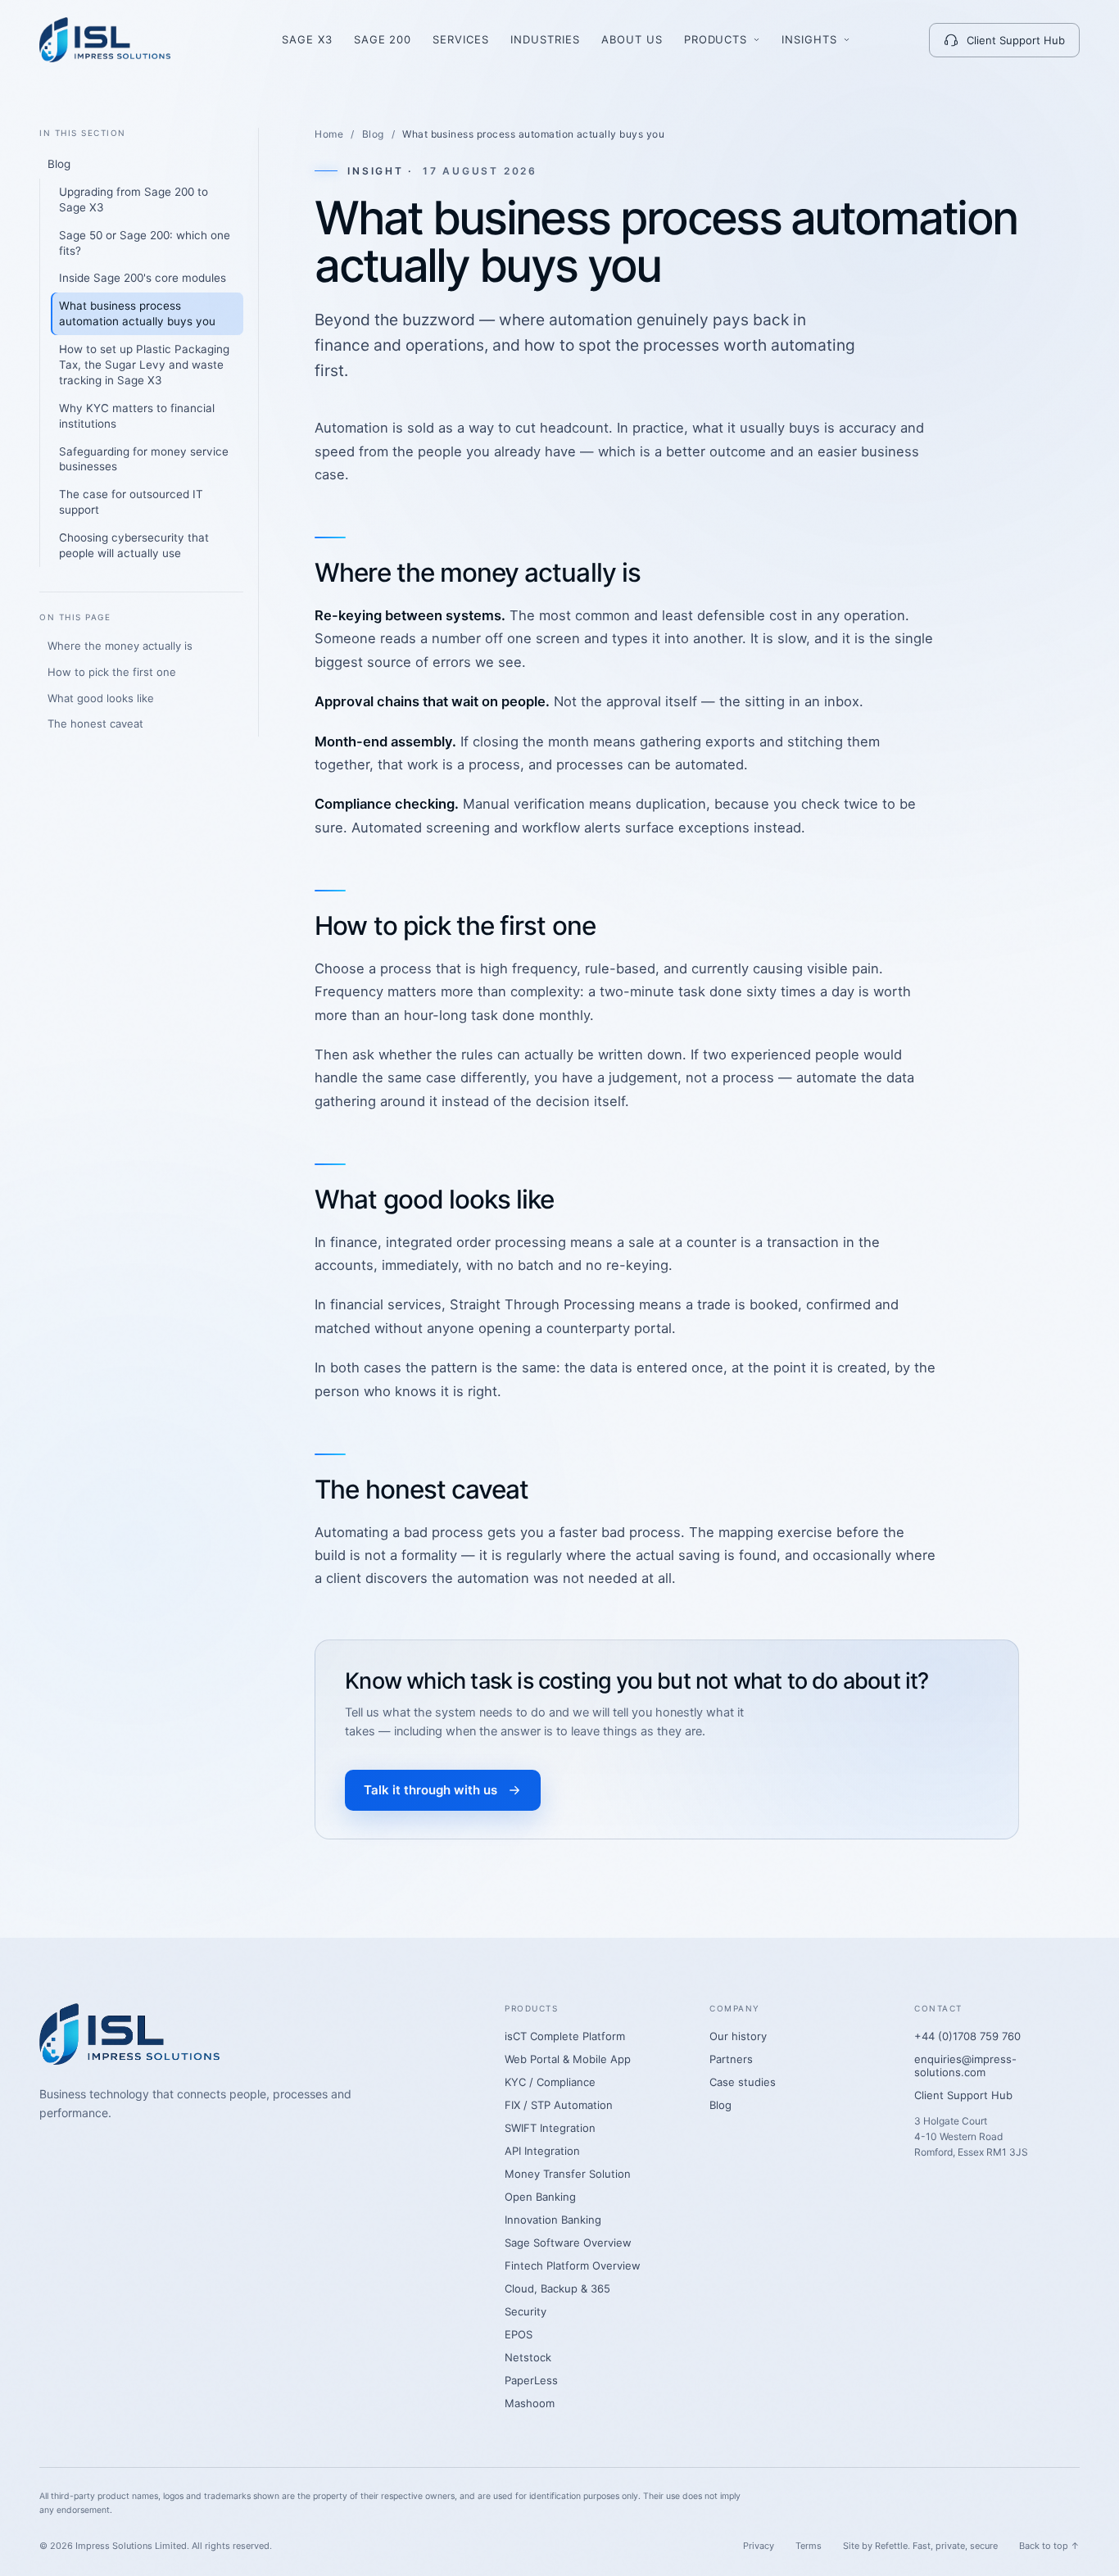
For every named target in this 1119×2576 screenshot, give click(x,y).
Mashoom (530, 2403)
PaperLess (531, 2380)
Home (329, 134)
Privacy (759, 2546)
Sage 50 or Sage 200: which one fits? (145, 243)
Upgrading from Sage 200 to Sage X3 (134, 200)
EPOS (519, 2334)
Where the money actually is (120, 646)
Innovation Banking (553, 2220)
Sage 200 (383, 39)
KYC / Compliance (550, 2082)
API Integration (542, 2151)
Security (526, 2311)
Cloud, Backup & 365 (557, 2288)
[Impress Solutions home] (105, 40)
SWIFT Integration (550, 2128)
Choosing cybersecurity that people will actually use (134, 545)
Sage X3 (307, 39)
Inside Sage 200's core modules (143, 278)
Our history (738, 2036)
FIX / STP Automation (559, 2105)
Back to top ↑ (1049, 2546)
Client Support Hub (1016, 40)
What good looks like (101, 698)
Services (461, 39)
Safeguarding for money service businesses (144, 459)
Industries (545, 39)
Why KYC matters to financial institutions (137, 416)
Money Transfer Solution (568, 2174)
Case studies (743, 2082)
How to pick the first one (112, 672)
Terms (809, 2546)
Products (716, 39)
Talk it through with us (430, 1790)
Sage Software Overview (568, 2243)
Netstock (528, 2357)
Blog (59, 164)
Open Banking (540, 2197)
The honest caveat (95, 723)
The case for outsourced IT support (131, 502)
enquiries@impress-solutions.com (965, 2066)
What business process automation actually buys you (137, 313)
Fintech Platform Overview (573, 2265)
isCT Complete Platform (565, 2036)
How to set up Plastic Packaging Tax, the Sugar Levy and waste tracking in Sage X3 (144, 365)
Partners (731, 2059)
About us (632, 39)
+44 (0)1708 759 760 (967, 2036)
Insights (809, 39)
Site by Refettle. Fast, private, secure (920, 2546)
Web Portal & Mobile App (568, 2059)
